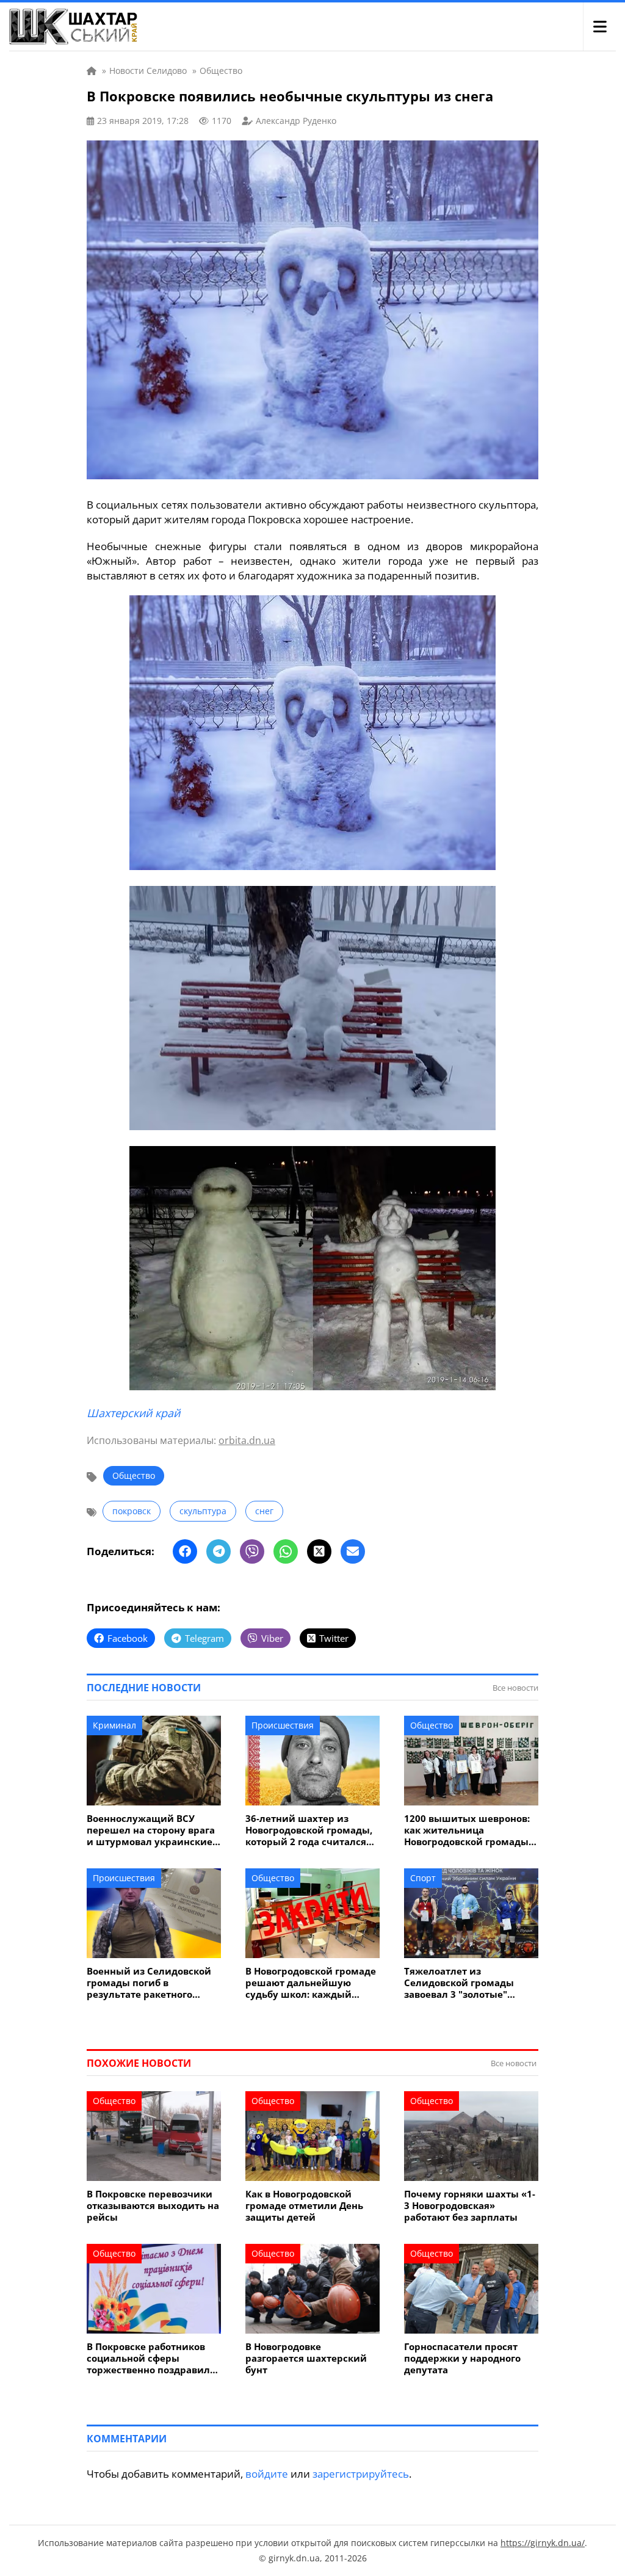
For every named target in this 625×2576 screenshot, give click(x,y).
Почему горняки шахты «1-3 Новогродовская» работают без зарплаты (470, 2206)
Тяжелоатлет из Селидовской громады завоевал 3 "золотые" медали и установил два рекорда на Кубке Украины (470, 1983)
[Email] (353, 1551)
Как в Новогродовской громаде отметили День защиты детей (304, 2206)
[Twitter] (319, 1551)
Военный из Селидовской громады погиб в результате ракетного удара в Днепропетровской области (152, 1983)
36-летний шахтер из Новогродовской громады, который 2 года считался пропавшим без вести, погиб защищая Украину (309, 1830)
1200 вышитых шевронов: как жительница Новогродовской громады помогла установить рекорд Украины (467, 1830)
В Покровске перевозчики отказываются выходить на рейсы (153, 2206)
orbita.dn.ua (247, 1440)
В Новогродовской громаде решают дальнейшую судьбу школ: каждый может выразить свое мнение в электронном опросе (311, 1983)
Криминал (114, 1725)
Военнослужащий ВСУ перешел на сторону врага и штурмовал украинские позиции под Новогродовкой (151, 1830)
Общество (134, 1475)
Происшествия (283, 1725)
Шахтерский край (133, 1413)
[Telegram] (219, 1551)
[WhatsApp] (286, 1551)
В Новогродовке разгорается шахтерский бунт (306, 2358)
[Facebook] (185, 1551)
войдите (267, 2474)
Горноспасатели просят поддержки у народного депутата (462, 2358)
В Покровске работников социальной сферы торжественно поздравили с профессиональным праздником (152, 2358)
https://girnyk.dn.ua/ (543, 2543)
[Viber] (252, 1551)
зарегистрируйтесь (361, 2474)
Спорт (423, 1878)
